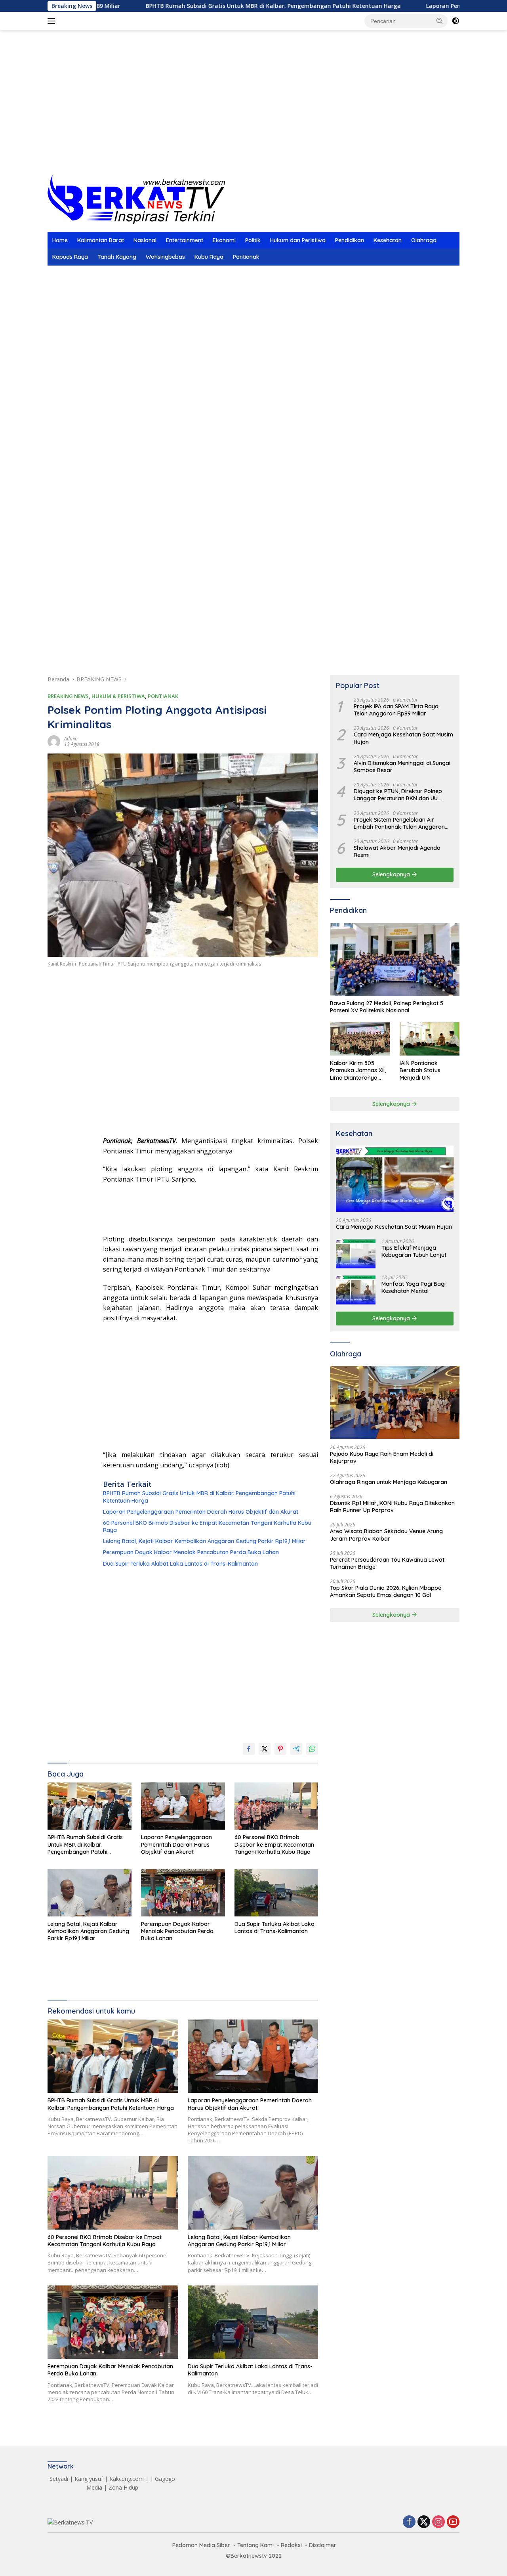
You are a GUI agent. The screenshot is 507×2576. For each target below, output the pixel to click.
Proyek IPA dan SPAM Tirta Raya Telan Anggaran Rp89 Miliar (396, 710)
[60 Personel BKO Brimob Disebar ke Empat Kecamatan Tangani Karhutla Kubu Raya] (276, 1806)
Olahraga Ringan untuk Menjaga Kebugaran (389, 1482)
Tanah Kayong (117, 257)
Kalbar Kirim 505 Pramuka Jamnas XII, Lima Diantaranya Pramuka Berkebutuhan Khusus (359, 1070)
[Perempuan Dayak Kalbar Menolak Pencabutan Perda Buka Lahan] (183, 1893)
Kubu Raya (209, 257)
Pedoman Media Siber (201, 2545)
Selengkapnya (392, 875)
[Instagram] (438, 2522)
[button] (440, 21)
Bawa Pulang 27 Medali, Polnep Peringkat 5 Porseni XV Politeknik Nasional (387, 1007)
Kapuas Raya (70, 257)
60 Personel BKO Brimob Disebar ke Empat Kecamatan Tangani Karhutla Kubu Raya (207, 1526)
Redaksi (291, 2545)
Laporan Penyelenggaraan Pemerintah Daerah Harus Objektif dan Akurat (201, 1512)
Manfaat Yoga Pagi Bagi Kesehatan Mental (414, 1287)
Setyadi (59, 2479)
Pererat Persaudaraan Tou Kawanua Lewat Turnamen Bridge (387, 1563)
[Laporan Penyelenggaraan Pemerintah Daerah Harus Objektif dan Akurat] (183, 1806)
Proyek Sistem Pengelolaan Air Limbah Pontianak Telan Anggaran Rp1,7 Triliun (399, 823)
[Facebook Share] (249, 1749)
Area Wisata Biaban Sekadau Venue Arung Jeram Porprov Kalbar (386, 1535)
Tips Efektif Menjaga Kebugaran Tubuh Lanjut (414, 1251)
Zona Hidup (123, 2487)
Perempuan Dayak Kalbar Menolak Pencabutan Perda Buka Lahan (191, 1552)
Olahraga (424, 240)
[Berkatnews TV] (136, 199)
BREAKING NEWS (68, 696)
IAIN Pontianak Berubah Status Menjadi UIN (420, 1070)
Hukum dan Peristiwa (298, 240)
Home (60, 240)
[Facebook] (409, 2522)
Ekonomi (224, 240)
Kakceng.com (127, 2479)
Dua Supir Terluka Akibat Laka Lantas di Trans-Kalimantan (180, 1564)
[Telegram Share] (296, 1749)
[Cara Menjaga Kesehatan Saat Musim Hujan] (395, 1179)
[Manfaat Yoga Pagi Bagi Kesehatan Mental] (356, 1290)
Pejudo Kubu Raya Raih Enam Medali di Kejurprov (382, 1457)
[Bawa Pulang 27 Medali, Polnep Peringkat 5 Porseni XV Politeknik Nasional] (395, 960)
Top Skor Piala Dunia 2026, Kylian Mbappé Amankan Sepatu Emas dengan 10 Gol (386, 1591)
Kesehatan (388, 240)
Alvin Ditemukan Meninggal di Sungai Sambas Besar (402, 767)
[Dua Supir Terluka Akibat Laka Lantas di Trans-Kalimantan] (276, 1893)
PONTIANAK (163, 696)
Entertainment (185, 240)
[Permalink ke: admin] (54, 741)
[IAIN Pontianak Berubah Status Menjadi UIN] (430, 1039)
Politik (253, 240)
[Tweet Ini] (265, 1749)
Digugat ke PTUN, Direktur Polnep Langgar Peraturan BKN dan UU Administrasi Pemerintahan (398, 795)
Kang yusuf (89, 2479)
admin (71, 739)
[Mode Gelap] (456, 21)
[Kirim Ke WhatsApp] (312, 1749)
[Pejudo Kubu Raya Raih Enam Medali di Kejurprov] (395, 1402)
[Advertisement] (253, 111)
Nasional (145, 240)
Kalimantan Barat (101, 240)
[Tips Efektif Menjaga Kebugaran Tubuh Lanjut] (356, 1254)
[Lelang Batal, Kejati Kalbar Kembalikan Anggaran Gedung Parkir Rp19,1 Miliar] (90, 1893)
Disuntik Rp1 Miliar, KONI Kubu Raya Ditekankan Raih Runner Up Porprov (392, 1507)
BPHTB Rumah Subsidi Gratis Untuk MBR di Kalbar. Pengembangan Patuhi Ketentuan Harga (197, 6)
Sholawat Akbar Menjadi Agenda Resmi (397, 851)
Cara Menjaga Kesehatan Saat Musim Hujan (403, 738)
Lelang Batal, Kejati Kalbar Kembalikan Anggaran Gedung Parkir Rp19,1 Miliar (204, 1541)
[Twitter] (424, 2522)
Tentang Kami (255, 2545)
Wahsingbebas (165, 257)
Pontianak (246, 257)
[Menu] (53, 21)
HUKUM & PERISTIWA (118, 696)
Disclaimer (323, 2545)
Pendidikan (350, 240)
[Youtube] (453, 2522)
